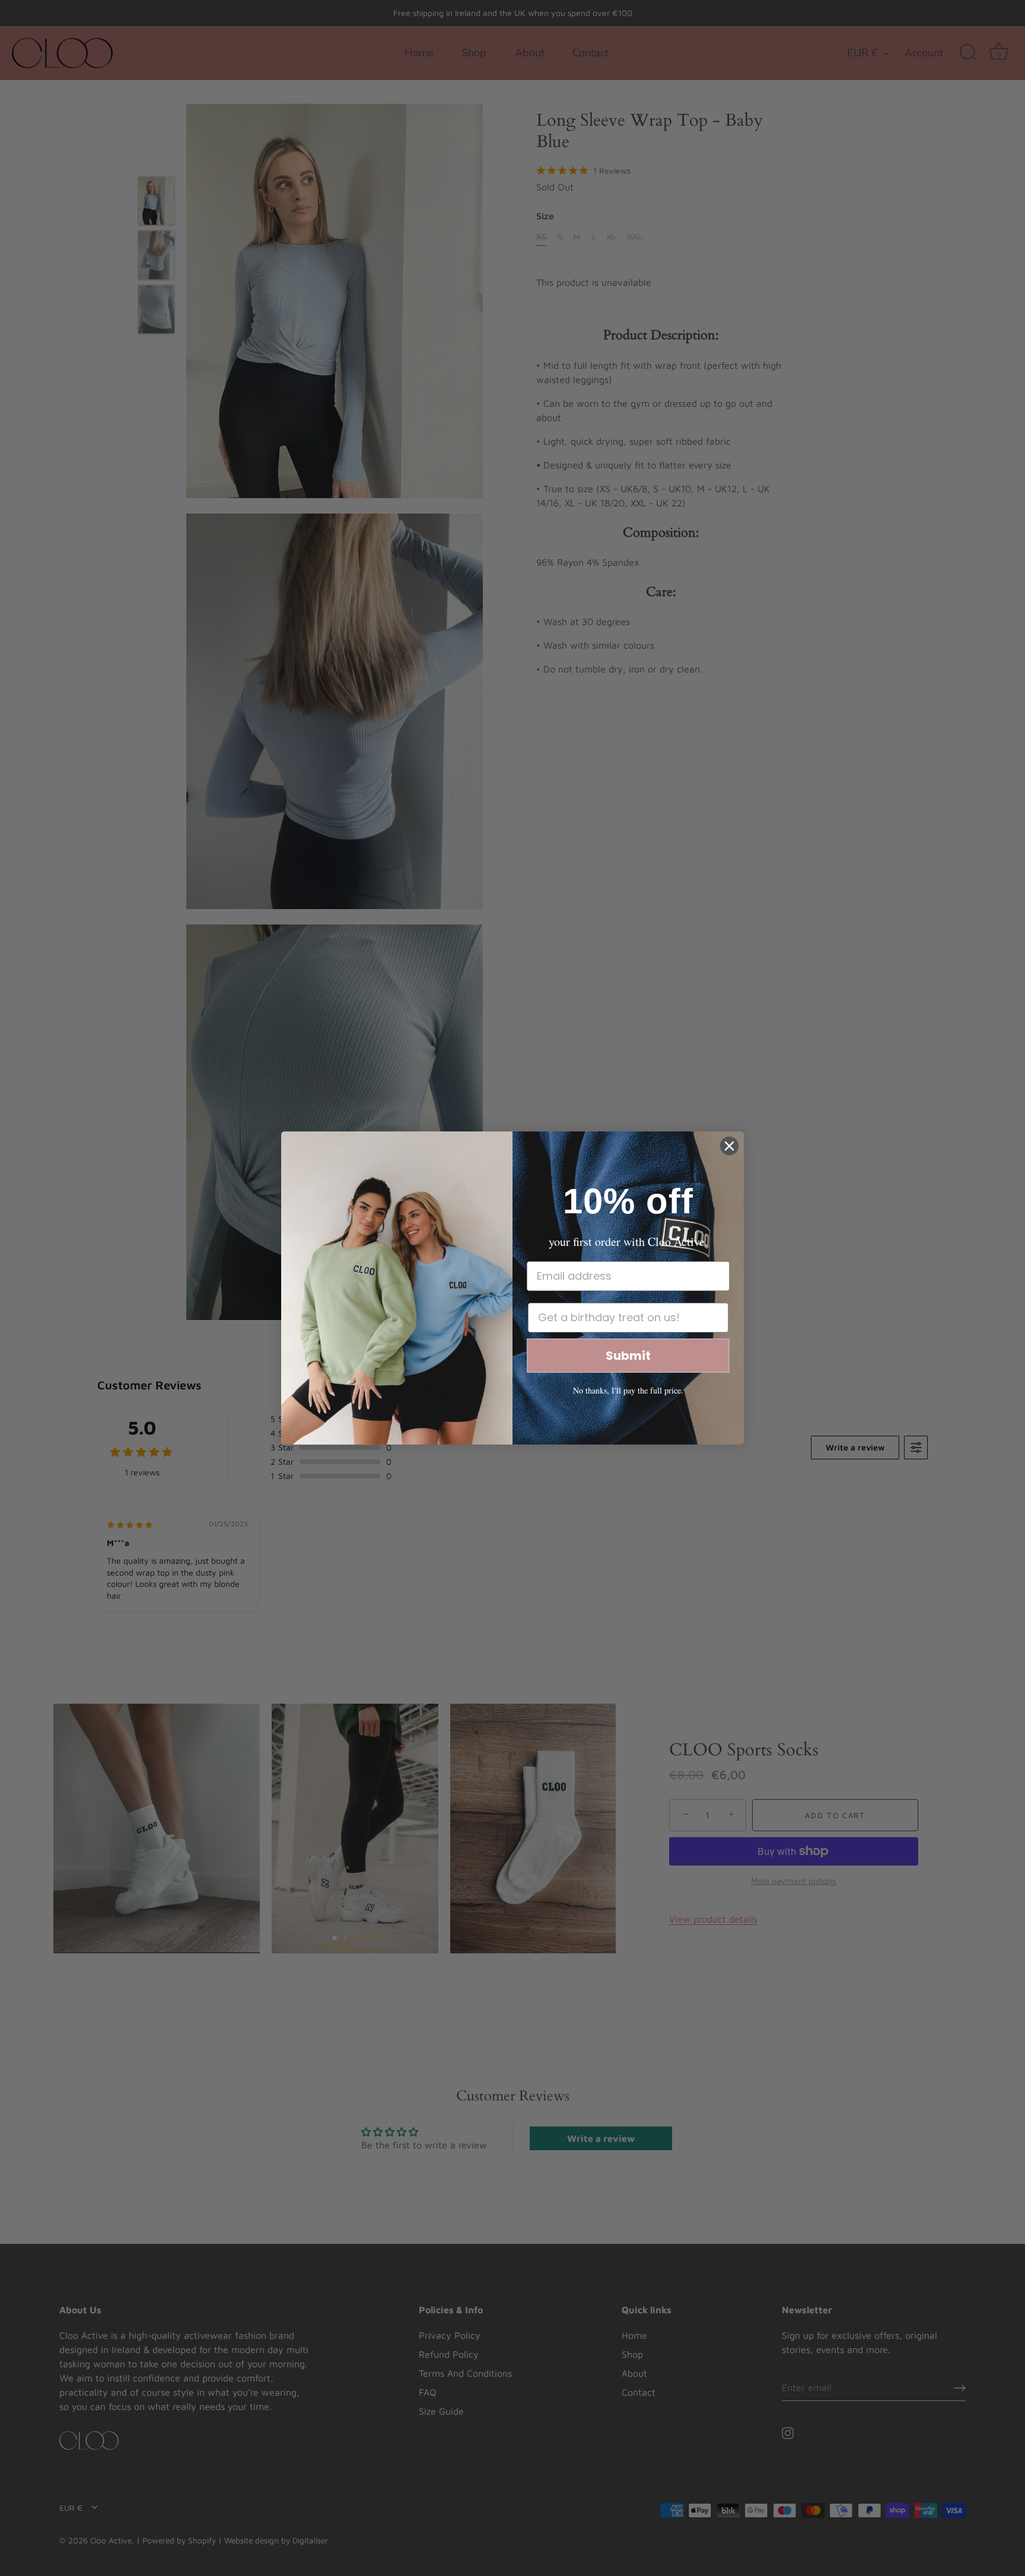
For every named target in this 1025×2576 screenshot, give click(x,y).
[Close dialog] (729, 1146)
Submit (628, 1356)
